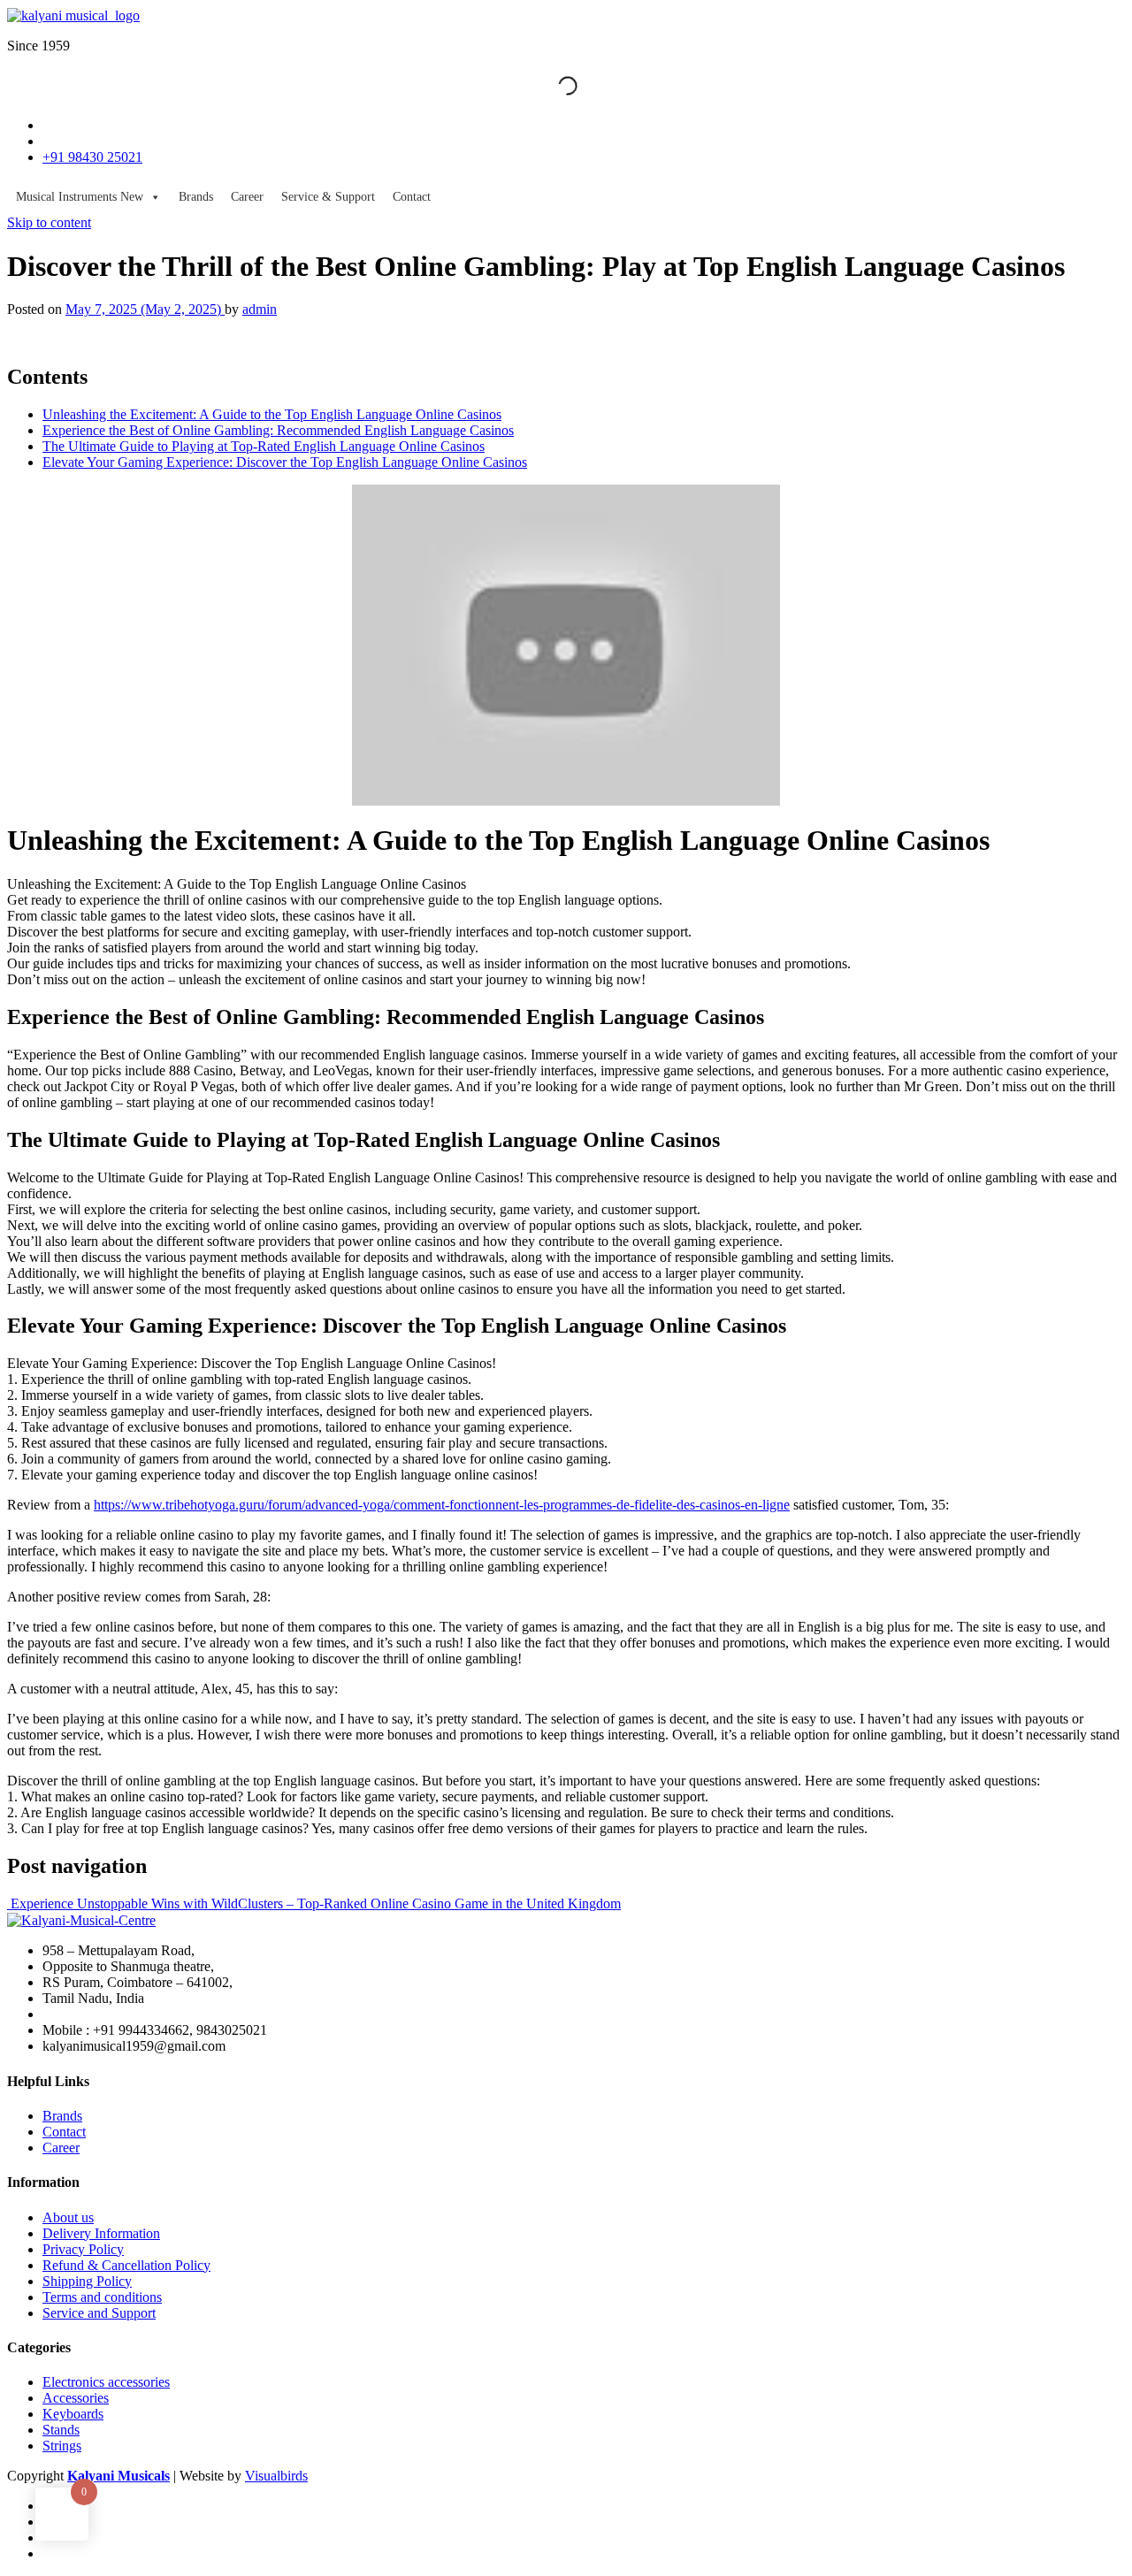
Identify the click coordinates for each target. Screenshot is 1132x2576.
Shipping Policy (87, 2281)
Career (247, 197)
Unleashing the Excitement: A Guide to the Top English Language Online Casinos (272, 414)
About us (68, 2217)
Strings (62, 2446)
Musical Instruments (80, 197)
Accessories (76, 2398)
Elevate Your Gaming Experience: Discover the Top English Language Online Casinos (285, 462)
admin (260, 309)
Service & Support (328, 197)
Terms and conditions (102, 2297)
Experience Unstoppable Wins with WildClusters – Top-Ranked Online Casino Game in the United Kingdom (314, 1903)
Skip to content (49, 222)
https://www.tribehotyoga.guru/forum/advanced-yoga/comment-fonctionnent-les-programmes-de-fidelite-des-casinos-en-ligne (442, 1505)
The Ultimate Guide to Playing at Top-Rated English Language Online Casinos (264, 446)
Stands (61, 2430)
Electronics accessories (106, 2382)
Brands (196, 197)
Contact (412, 197)
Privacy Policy (83, 2249)
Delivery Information (101, 2233)
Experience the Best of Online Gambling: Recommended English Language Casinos (278, 430)
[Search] (553, 86)
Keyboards (73, 2414)
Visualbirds (276, 2476)
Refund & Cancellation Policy (126, 2265)
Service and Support (99, 2313)
